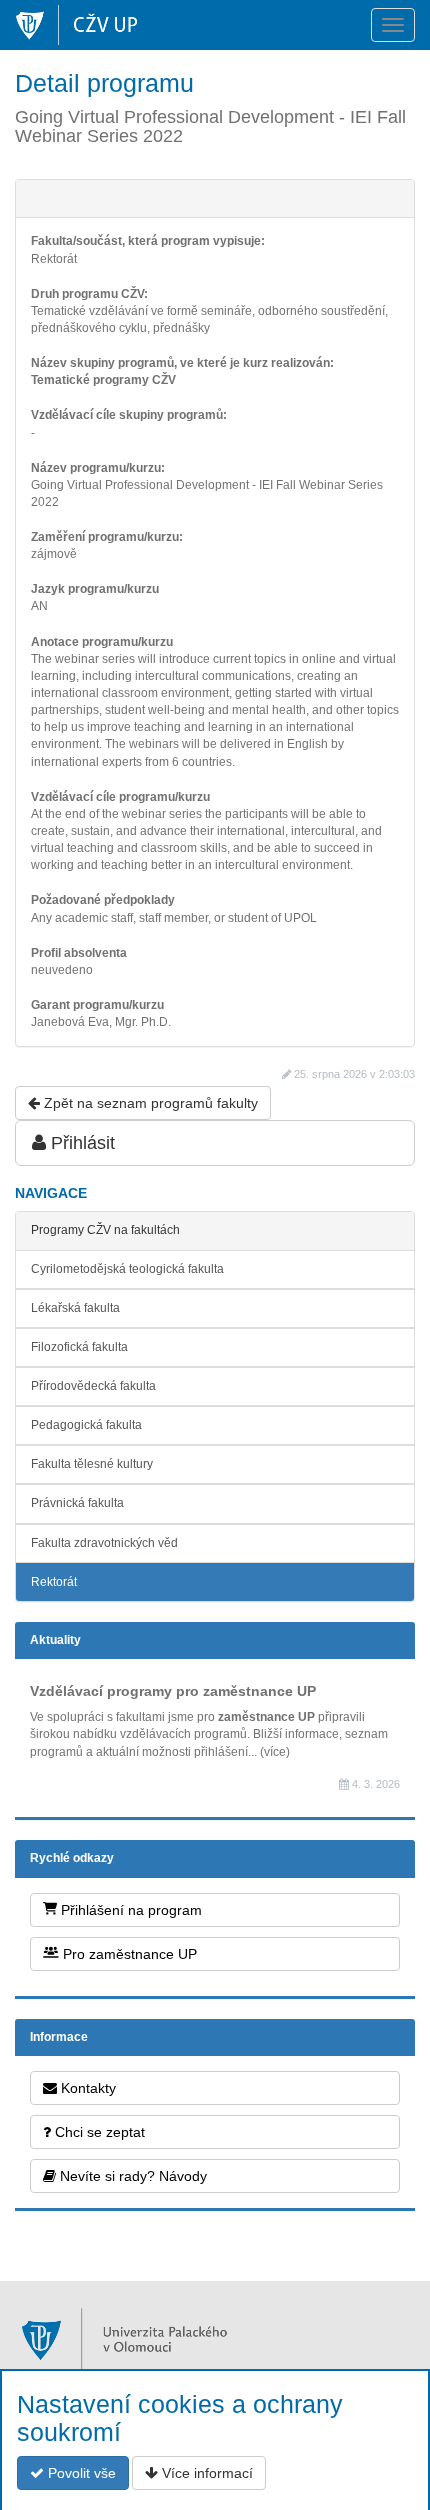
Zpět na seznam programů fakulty (149, 1103)
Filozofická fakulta (79, 1347)
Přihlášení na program (129, 1910)
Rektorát (54, 1582)
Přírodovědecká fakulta (93, 1386)
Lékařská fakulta (75, 1308)
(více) (275, 1752)
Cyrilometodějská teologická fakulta (127, 1269)
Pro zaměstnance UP (128, 1954)
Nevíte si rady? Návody (131, 2176)
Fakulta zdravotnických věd (104, 1543)
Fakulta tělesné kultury (92, 1464)
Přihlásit (80, 1143)
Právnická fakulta (77, 1503)
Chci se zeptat (98, 2132)
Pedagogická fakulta (86, 1425)
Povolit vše (80, 2473)
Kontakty (86, 2088)
